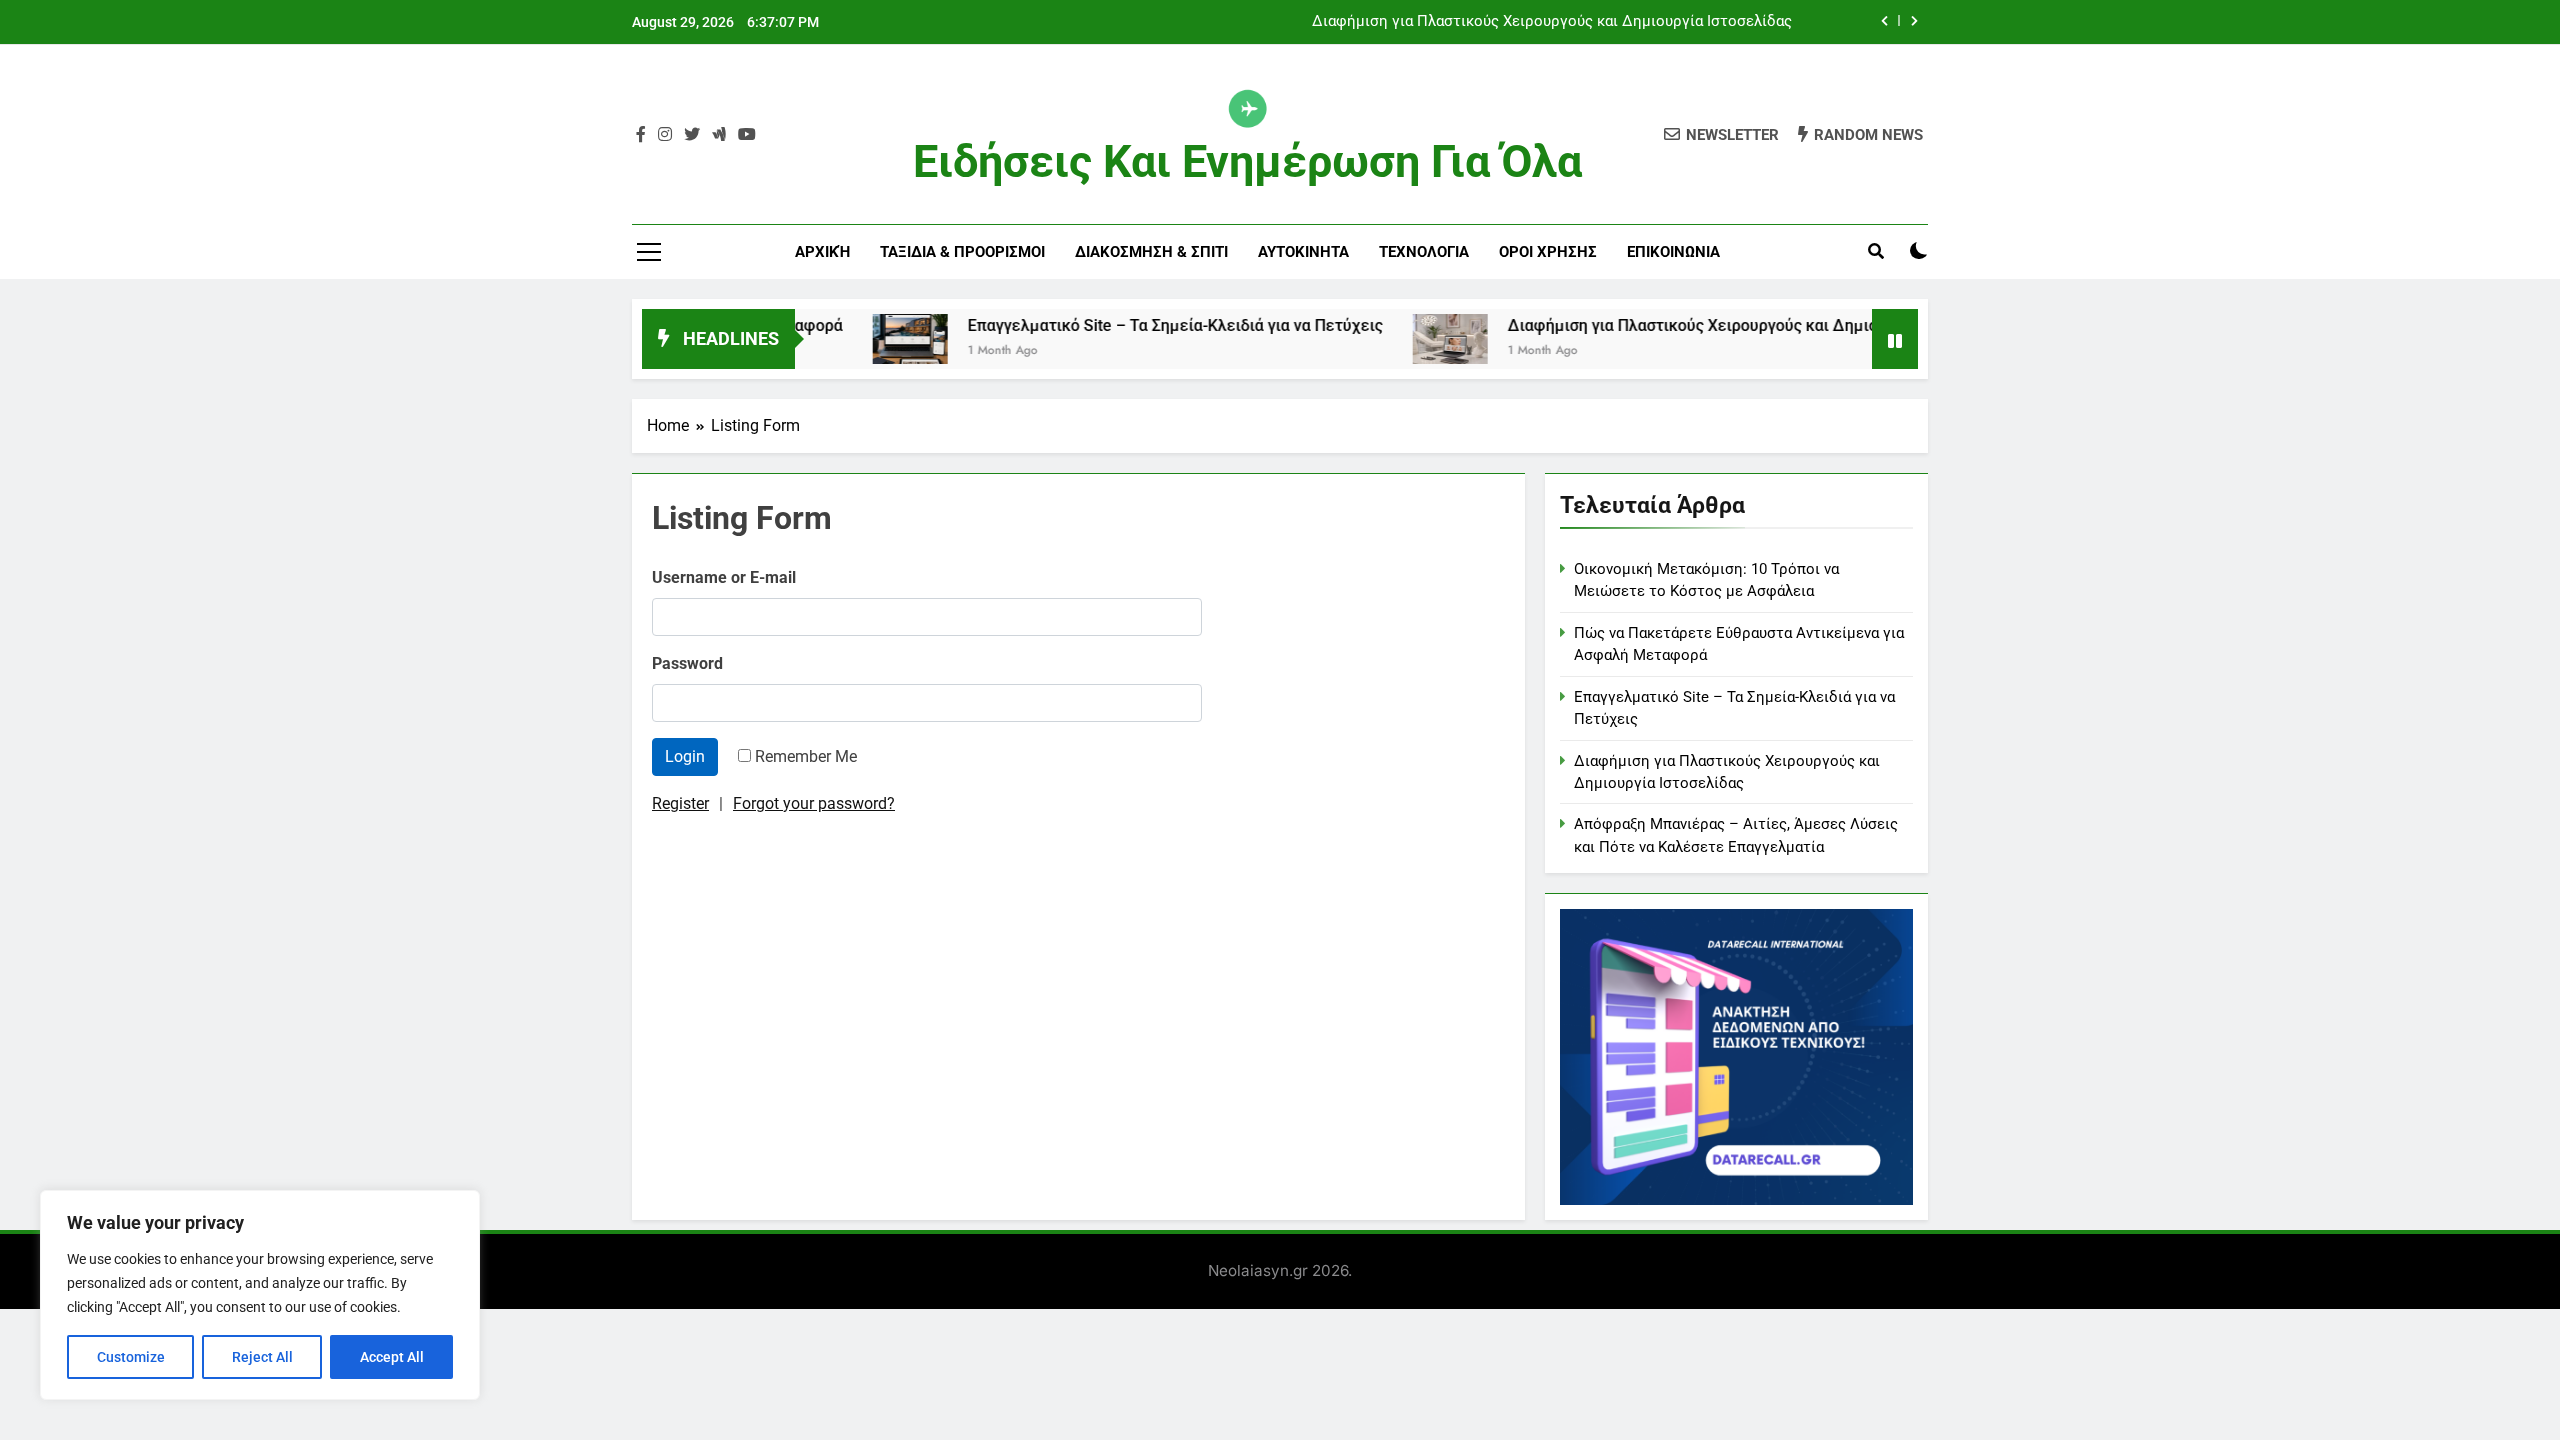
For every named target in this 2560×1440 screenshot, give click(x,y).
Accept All (392, 1357)
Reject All (262, 1357)
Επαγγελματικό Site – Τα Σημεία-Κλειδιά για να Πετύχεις (1126, 325)
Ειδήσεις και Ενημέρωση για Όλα (1247, 161)
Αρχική (822, 252)
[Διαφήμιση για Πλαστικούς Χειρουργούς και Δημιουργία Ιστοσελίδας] (1401, 339)
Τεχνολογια (1424, 252)
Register (680, 803)
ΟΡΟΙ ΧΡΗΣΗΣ (1548, 252)
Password (687, 663)
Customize (131, 1357)
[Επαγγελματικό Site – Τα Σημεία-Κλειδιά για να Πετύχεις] (861, 339)
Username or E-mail (724, 577)
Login (685, 756)
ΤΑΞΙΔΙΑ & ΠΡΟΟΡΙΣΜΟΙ (962, 252)
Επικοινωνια (1673, 252)
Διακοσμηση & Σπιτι (1151, 252)
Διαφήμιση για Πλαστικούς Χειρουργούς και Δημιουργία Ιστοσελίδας (1552, 22)
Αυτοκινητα (1303, 252)
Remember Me (806, 756)
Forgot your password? (814, 803)
